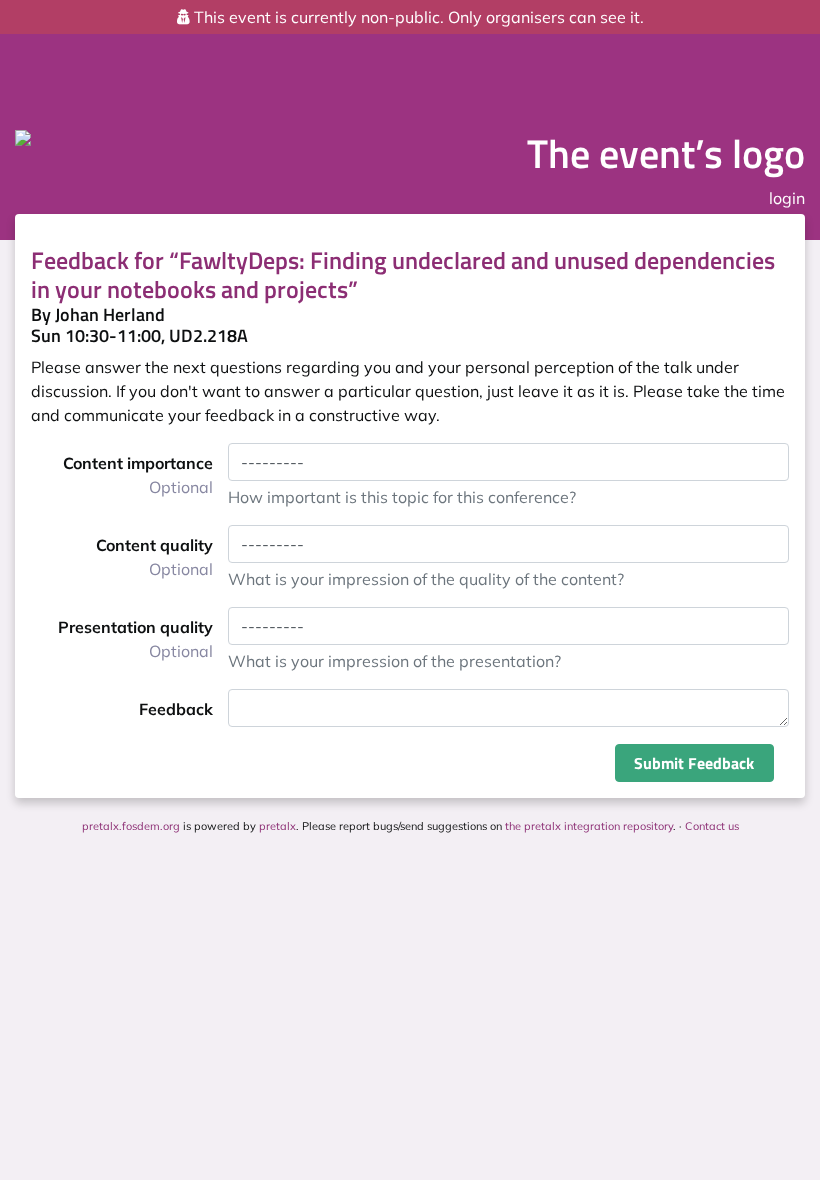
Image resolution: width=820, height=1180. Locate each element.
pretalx (277, 826)
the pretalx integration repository (589, 826)
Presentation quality (135, 639)
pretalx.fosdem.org (131, 826)
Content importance (138, 475)
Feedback (176, 709)
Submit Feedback (694, 763)
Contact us (712, 826)
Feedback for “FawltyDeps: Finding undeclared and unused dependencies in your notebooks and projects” (403, 274)
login (787, 198)
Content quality (154, 557)
